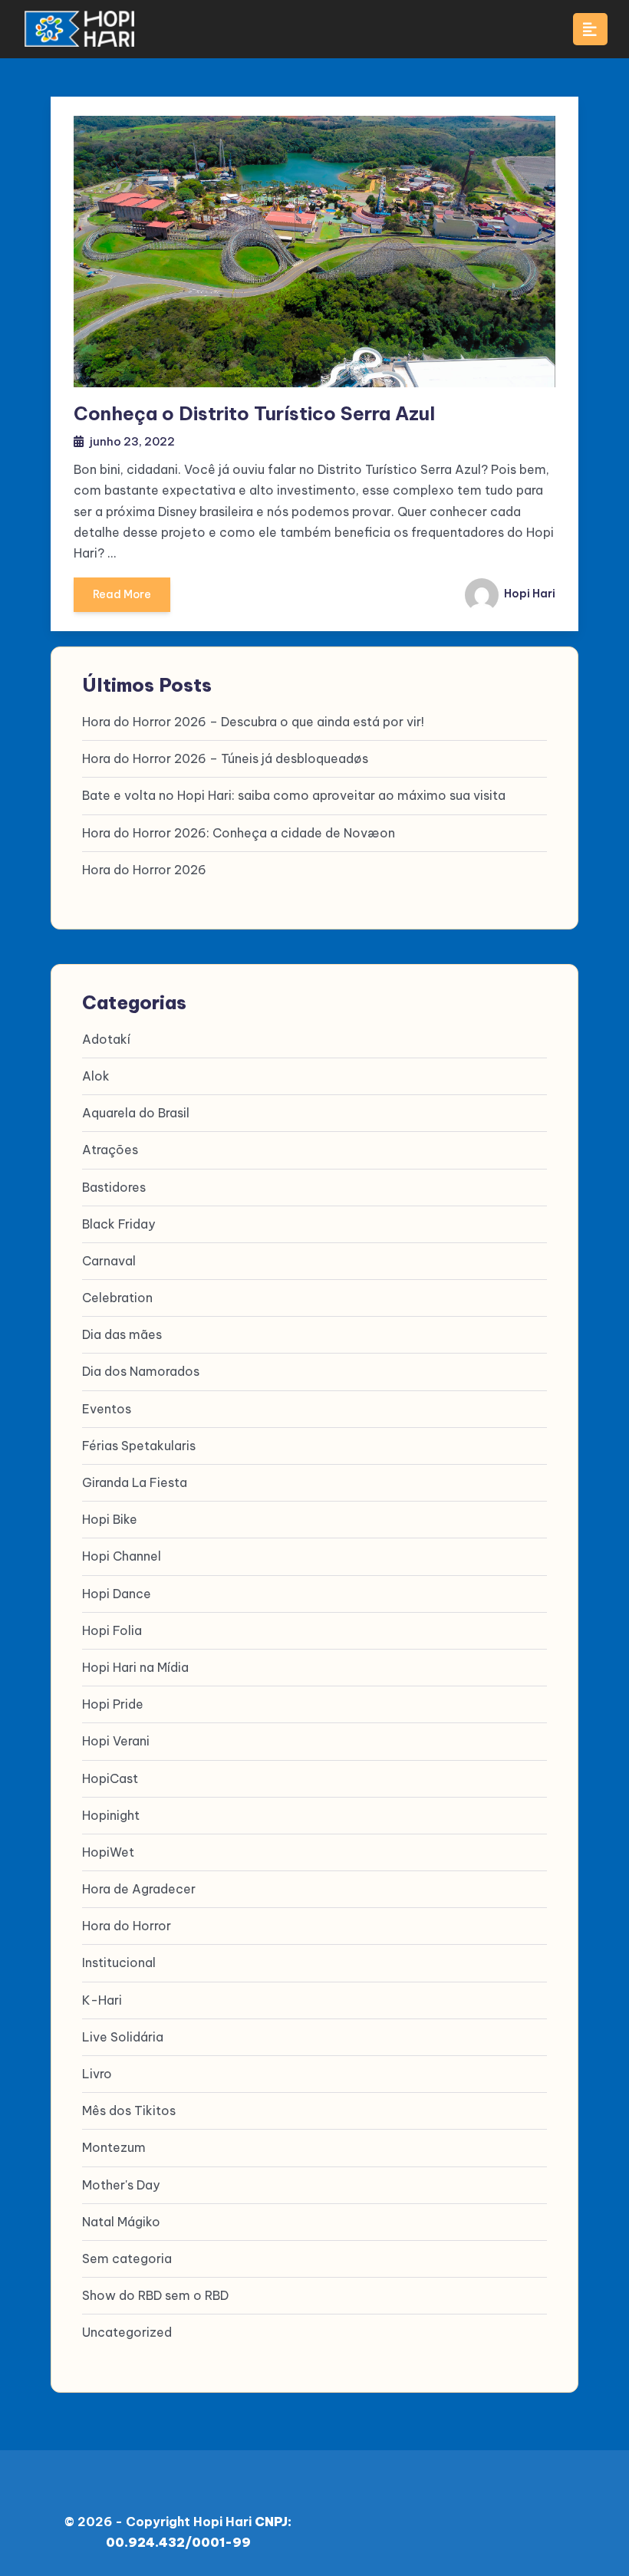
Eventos (107, 1409)
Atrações (110, 1150)
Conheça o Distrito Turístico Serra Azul (254, 413)
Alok (96, 1076)
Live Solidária (123, 2037)
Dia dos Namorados (141, 1371)
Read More (122, 594)
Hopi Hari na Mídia (135, 1667)
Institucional (119, 1962)
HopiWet (108, 1852)
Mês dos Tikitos (129, 2110)
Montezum (114, 2147)
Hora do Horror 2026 (144, 870)
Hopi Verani (116, 1741)
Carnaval (109, 1261)
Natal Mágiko (121, 2222)
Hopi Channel (122, 1556)
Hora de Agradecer (139, 1889)
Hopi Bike (110, 1519)
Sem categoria (127, 2259)
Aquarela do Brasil (136, 1113)
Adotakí (106, 1039)
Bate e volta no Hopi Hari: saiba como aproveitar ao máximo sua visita (294, 795)
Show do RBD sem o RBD (155, 2295)
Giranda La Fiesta (135, 1482)
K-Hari (102, 2000)
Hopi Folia (112, 1630)
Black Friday (119, 1224)
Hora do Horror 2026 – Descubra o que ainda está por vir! (253, 722)
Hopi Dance (117, 1594)
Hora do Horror (127, 1926)
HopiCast (110, 1778)
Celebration (117, 1298)
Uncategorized (127, 2332)
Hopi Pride (113, 1704)
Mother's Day (121, 2185)
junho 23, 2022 (132, 441)
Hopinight (111, 1815)
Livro (97, 2074)
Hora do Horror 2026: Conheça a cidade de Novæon (239, 833)
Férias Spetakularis (139, 1446)
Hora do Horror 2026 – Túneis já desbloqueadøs (225, 758)
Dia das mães (122, 1334)
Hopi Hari (529, 594)
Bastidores (114, 1187)
